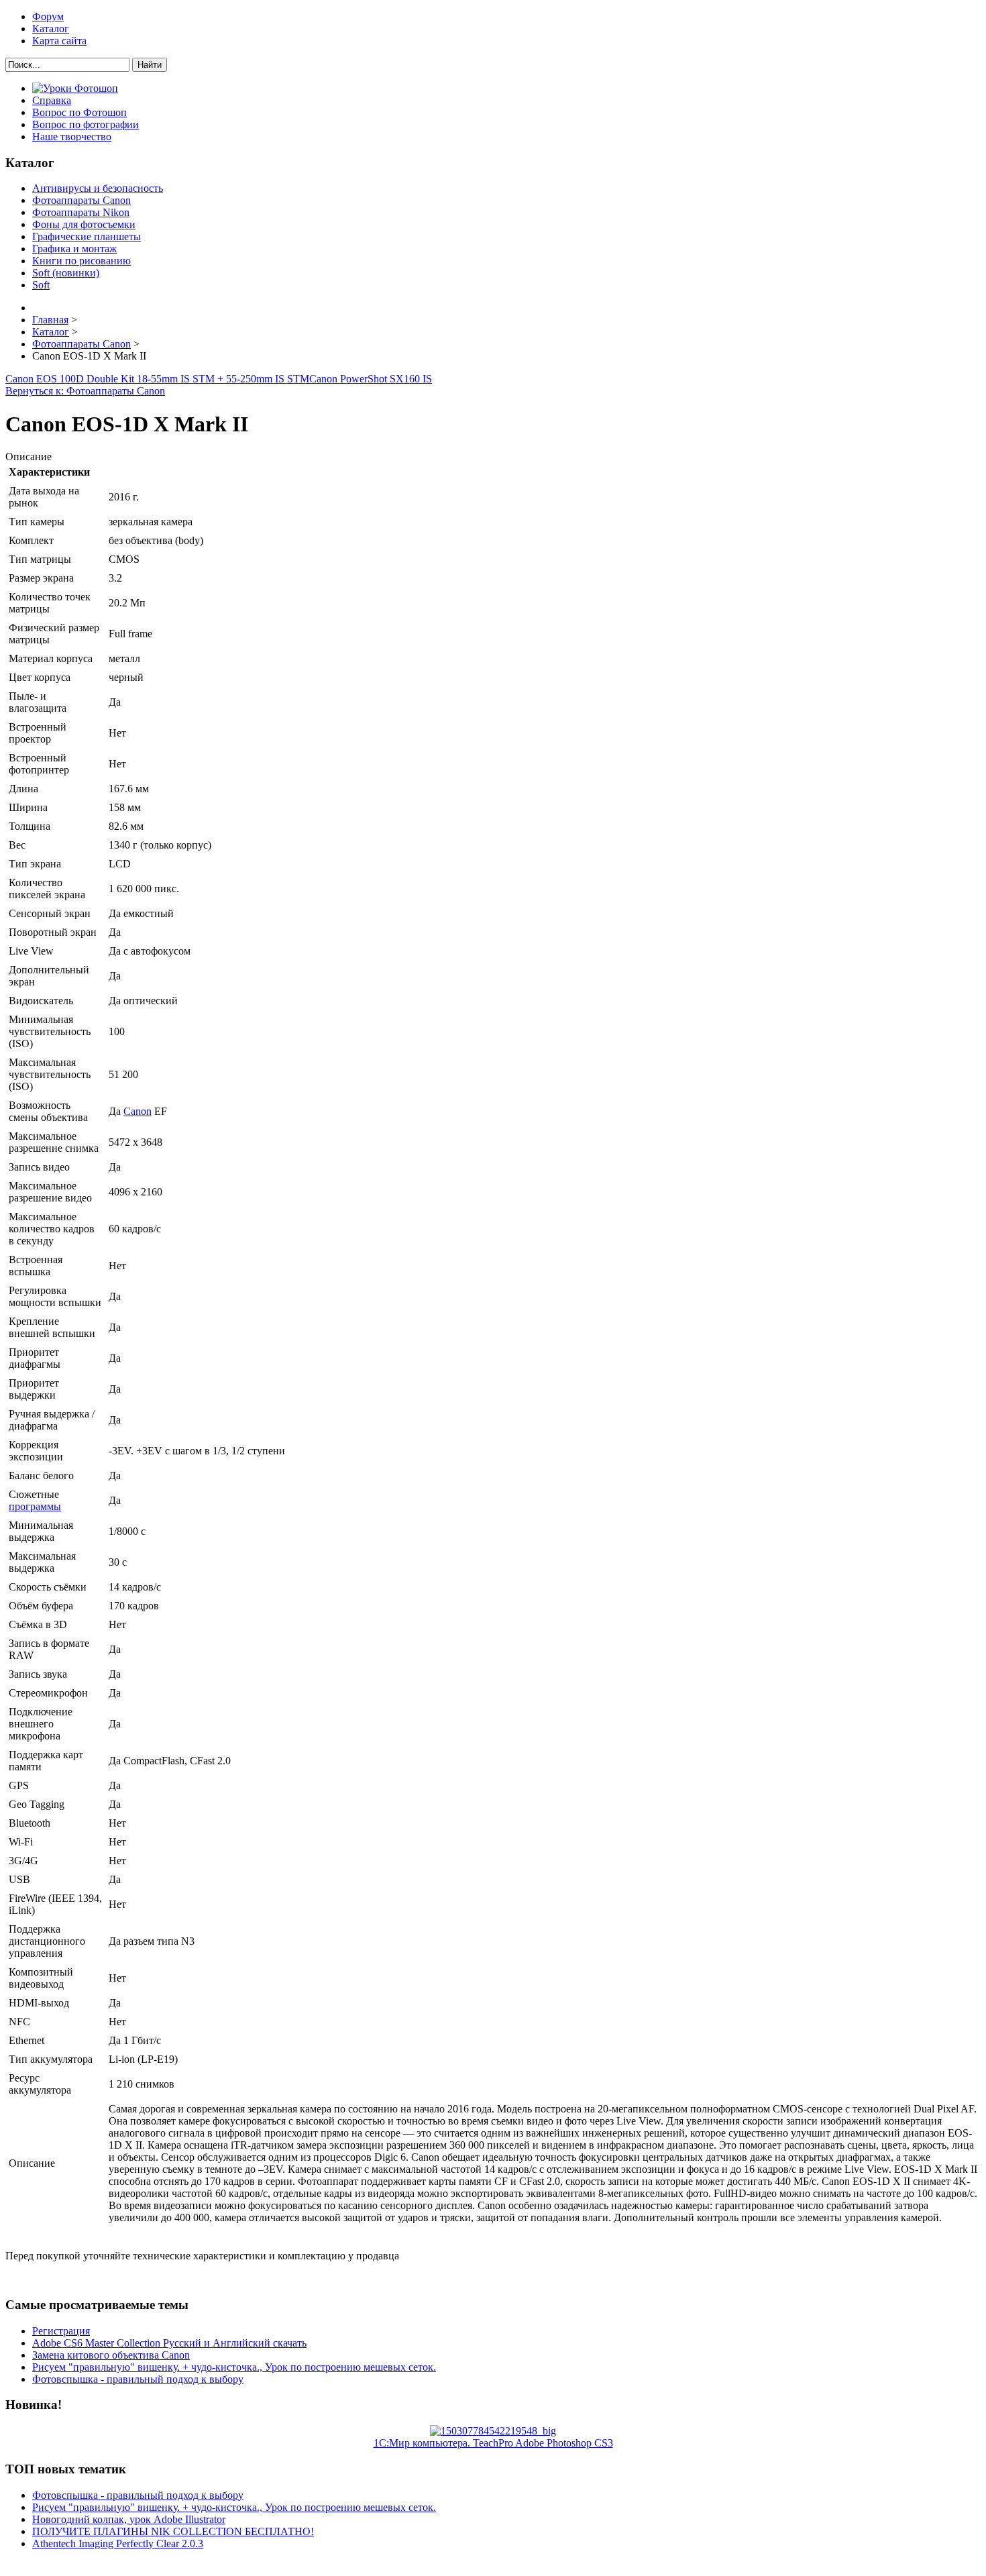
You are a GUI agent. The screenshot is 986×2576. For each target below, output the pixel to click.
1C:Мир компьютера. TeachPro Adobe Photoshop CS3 (493, 2443)
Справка (52, 100)
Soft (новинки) (66, 273)
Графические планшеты (87, 236)
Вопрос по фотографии (86, 124)
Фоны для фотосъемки (84, 224)
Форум (48, 16)
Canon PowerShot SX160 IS (371, 379)
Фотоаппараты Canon (81, 200)
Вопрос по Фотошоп (79, 112)
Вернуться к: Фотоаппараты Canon (85, 391)
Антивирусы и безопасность (98, 188)
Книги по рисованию (81, 261)
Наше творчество (72, 137)
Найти (150, 65)
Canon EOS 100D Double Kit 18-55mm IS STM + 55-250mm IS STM (157, 379)
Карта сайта (59, 41)
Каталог (51, 29)
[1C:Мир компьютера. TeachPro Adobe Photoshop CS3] (493, 2431)
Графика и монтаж (74, 249)
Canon (138, 1111)
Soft (41, 285)
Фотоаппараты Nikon (81, 212)
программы (35, 1506)
